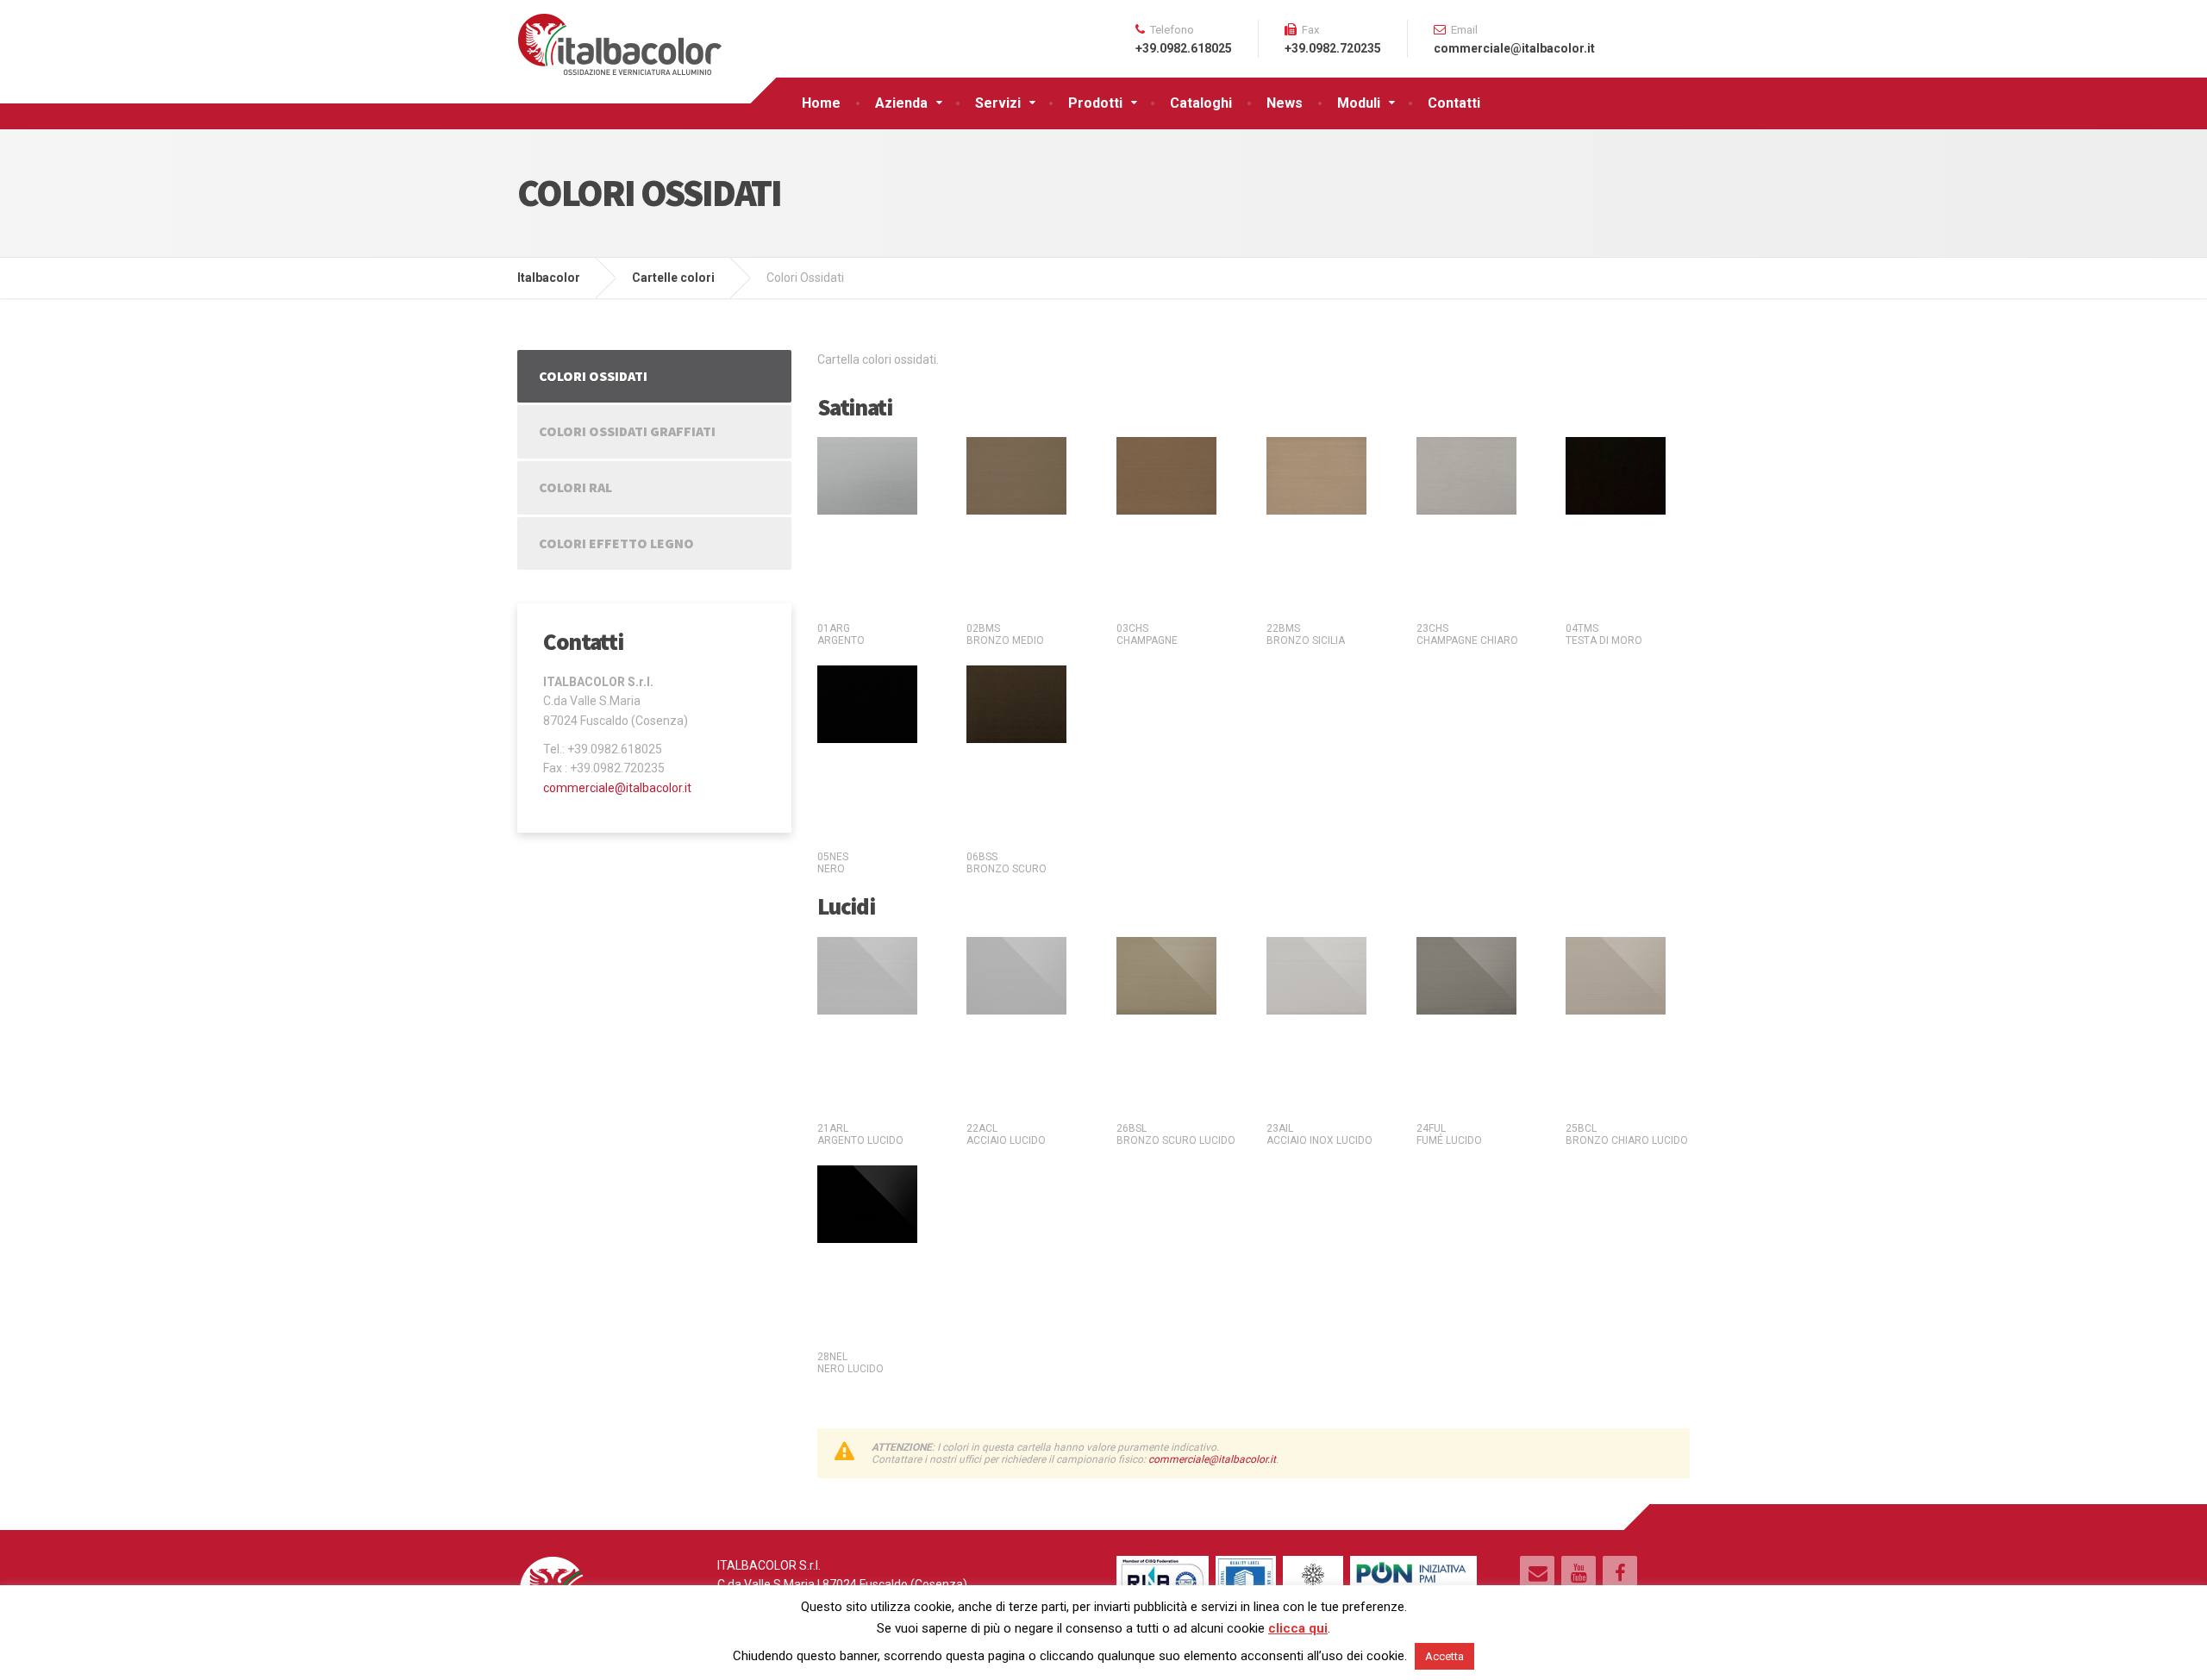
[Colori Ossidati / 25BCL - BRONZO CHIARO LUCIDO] (1616, 975)
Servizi (998, 103)
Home (821, 103)
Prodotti (1095, 103)
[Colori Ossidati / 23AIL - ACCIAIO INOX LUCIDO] (1316, 975)
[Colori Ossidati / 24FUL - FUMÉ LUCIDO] (1466, 975)
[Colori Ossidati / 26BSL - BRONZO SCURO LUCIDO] (1166, 975)
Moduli (1359, 103)
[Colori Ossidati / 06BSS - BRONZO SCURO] (1016, 703)
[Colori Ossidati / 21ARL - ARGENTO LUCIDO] (867, 975)
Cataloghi (1201, 103)
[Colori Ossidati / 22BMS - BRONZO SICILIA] (1316, 475)
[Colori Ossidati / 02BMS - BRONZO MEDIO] (1016, 475)
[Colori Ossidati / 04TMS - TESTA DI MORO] (1616, 475)
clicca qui (1298, 1628)
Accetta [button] (1444, 1656)
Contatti (1454, 103)
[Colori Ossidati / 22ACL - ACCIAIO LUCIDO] (1016, 975)
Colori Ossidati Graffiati (627, 431)
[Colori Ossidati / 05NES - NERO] (867, 703)
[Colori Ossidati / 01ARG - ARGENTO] (867, 475)
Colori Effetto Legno (616, 543)
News (1285, 103)
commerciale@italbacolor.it (1212, 1459)
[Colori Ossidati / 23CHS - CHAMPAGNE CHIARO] (1466, 475)
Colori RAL (575, 487)
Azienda (901, 103)
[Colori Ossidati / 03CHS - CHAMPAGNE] (1166, 475)
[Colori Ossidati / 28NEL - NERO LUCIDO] (867, 1203)
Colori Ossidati (593, 376)
